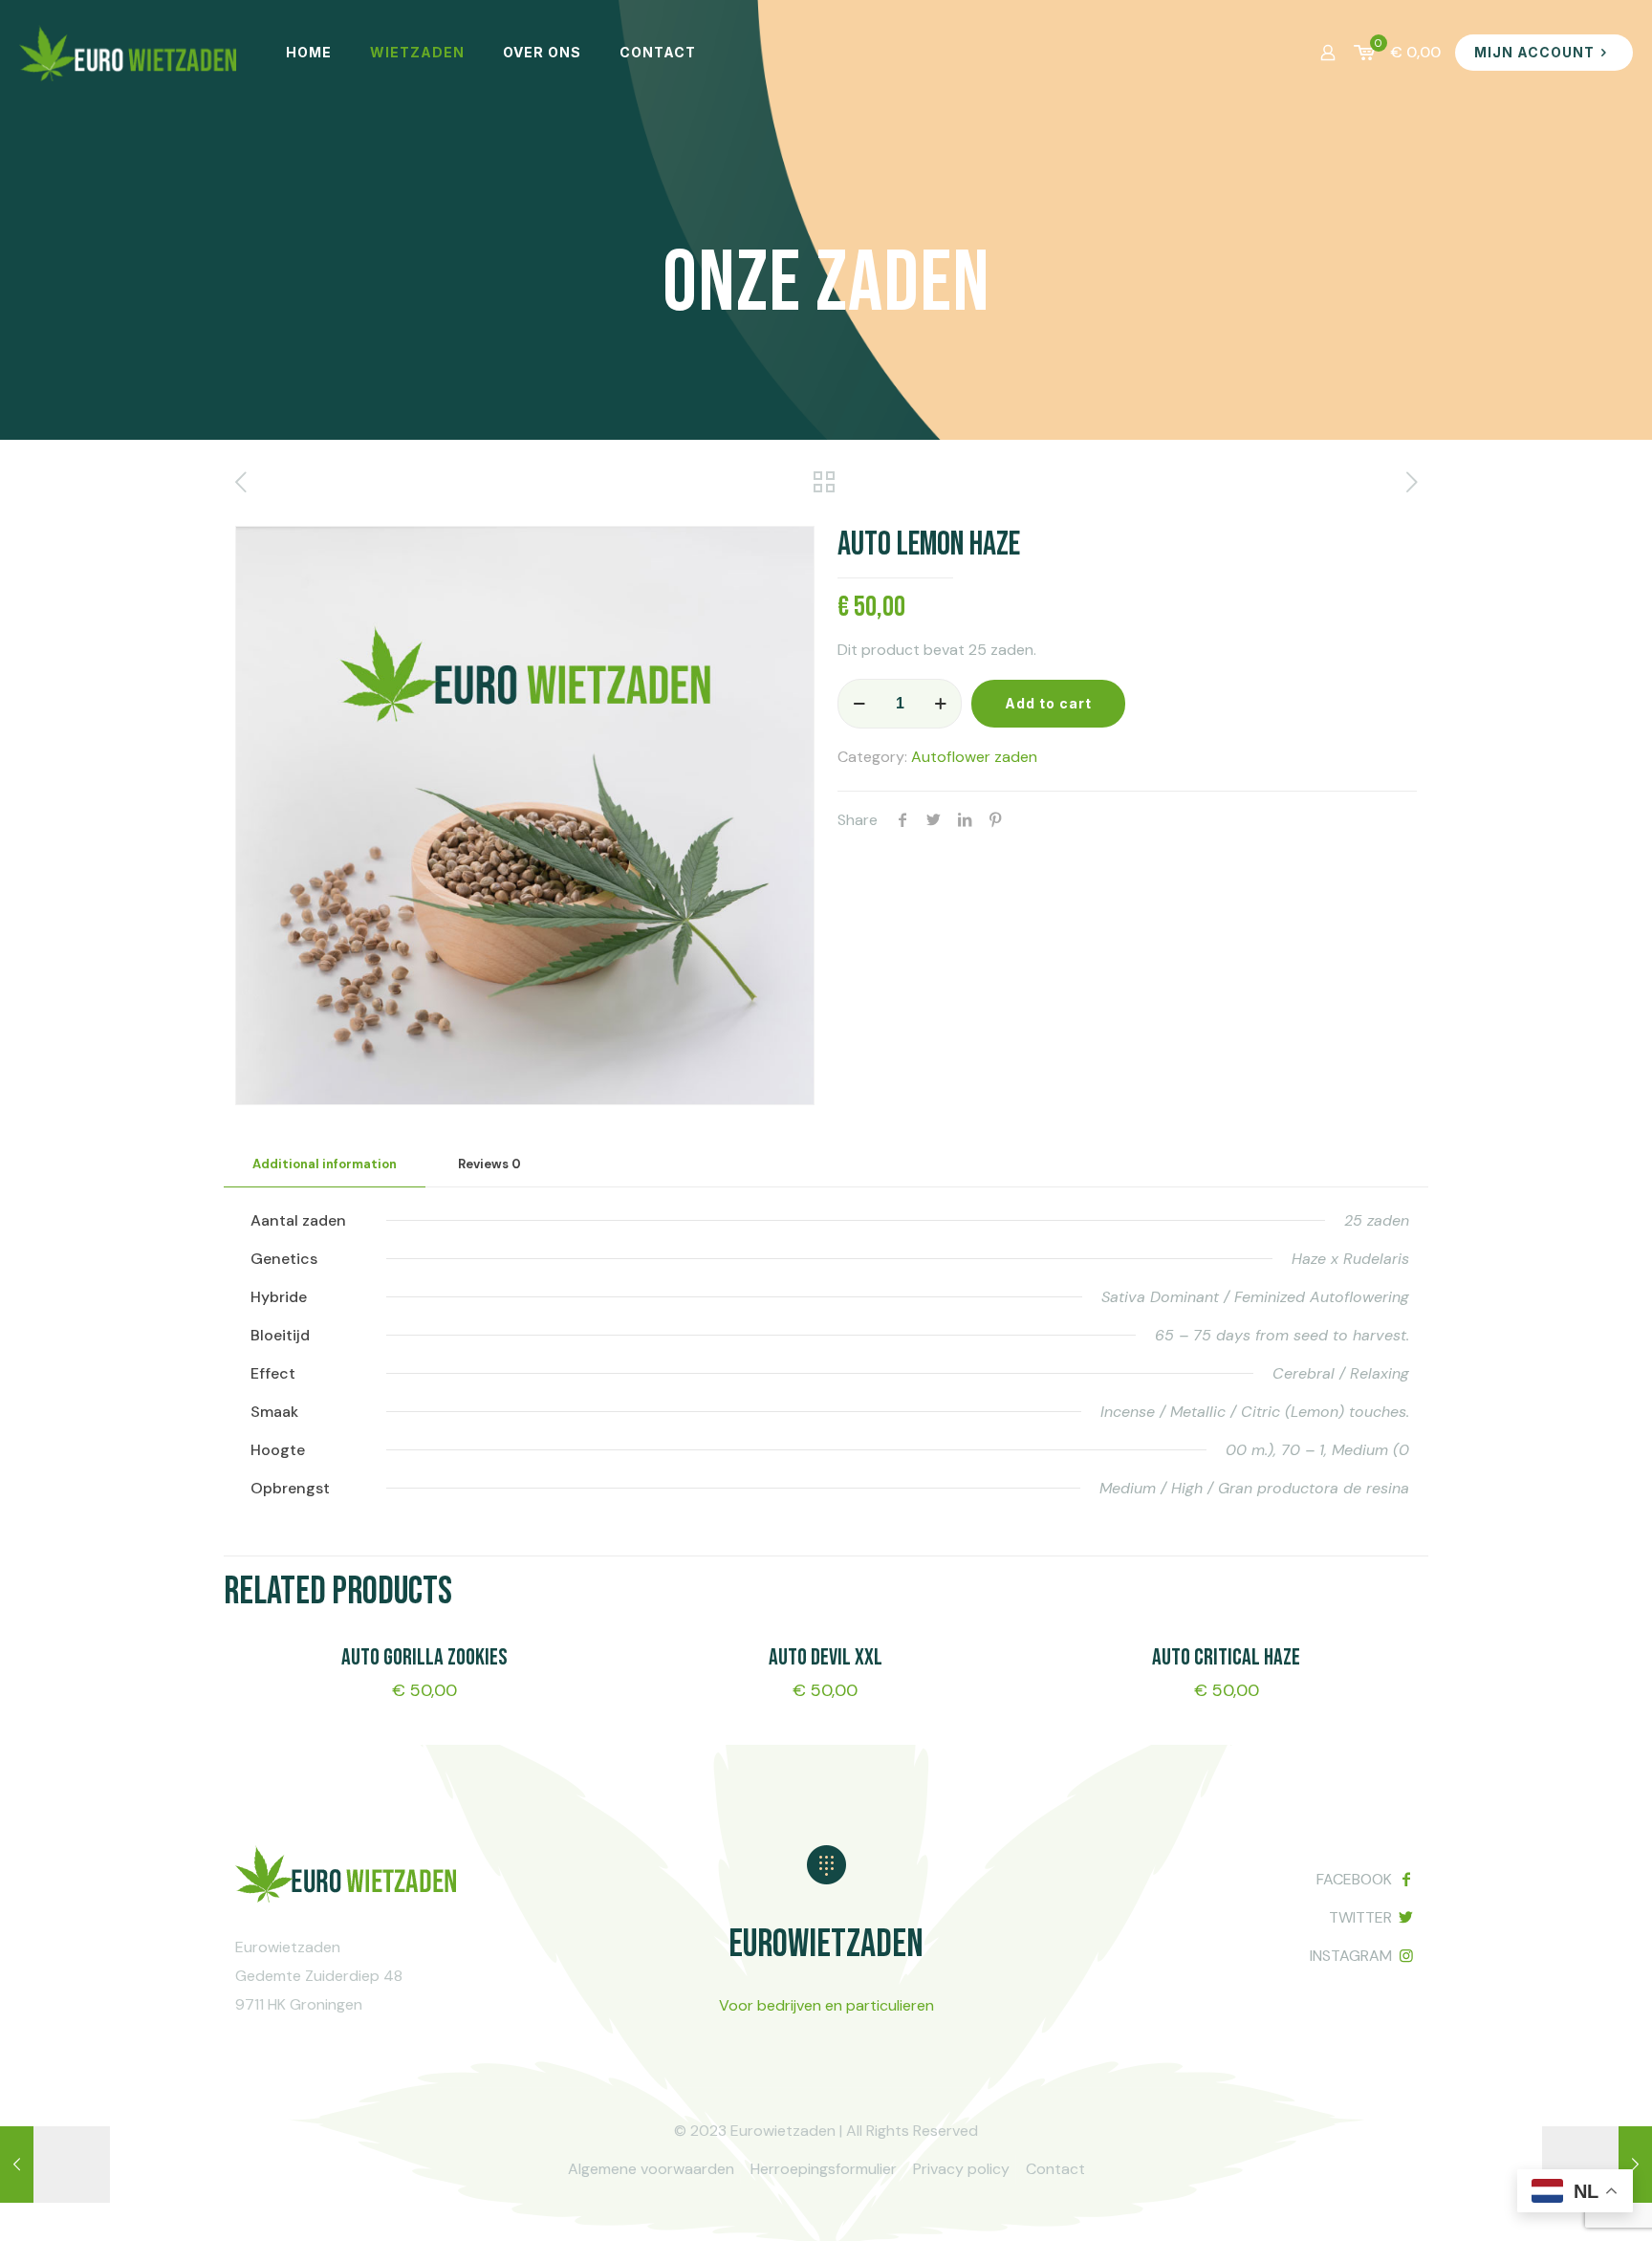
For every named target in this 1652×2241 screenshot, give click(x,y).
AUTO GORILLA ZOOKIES (424, 1657)
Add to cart (1048, 703)
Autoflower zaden (974, 757)
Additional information (325, 1164)
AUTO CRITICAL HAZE (1226, 1657)
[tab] (325, 1165)
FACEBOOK (1354, 1879)
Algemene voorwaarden (651, 2169)
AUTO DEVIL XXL (826, 1657)
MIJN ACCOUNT (1534, 52)
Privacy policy (961, 2169)
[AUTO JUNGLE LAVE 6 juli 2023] (55, 2165)
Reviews (489, 1164)
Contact (1055, 2169)
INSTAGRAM (1351, 1956)
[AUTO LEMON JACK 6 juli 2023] (1597, 2165)
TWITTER (1360, 1917)
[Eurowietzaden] (129, 53)
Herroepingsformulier (824, 2169)
